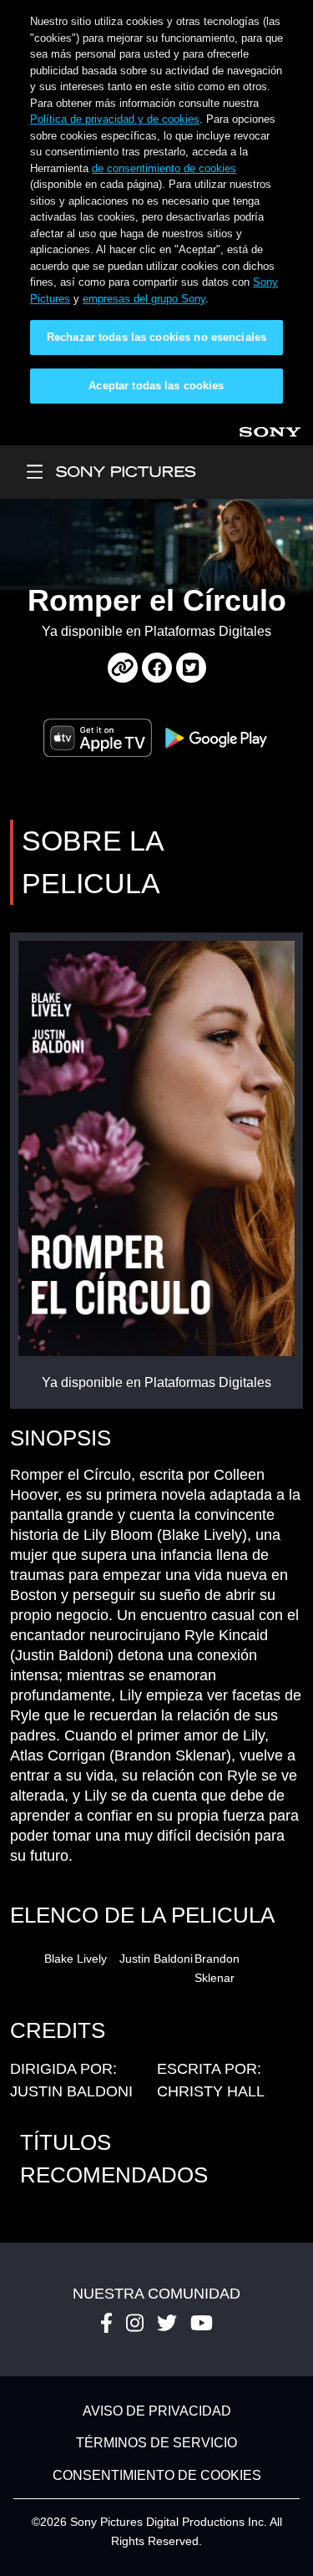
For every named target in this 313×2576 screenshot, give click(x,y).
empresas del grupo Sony (144, 299)
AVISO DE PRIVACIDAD (157, 2411)
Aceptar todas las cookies (156, 386)
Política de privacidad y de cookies (115, 119)
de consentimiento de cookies (164, 168)
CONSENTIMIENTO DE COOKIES (157, 2475)
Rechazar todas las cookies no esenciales (156, 337)
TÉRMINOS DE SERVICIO (156, 2444)
